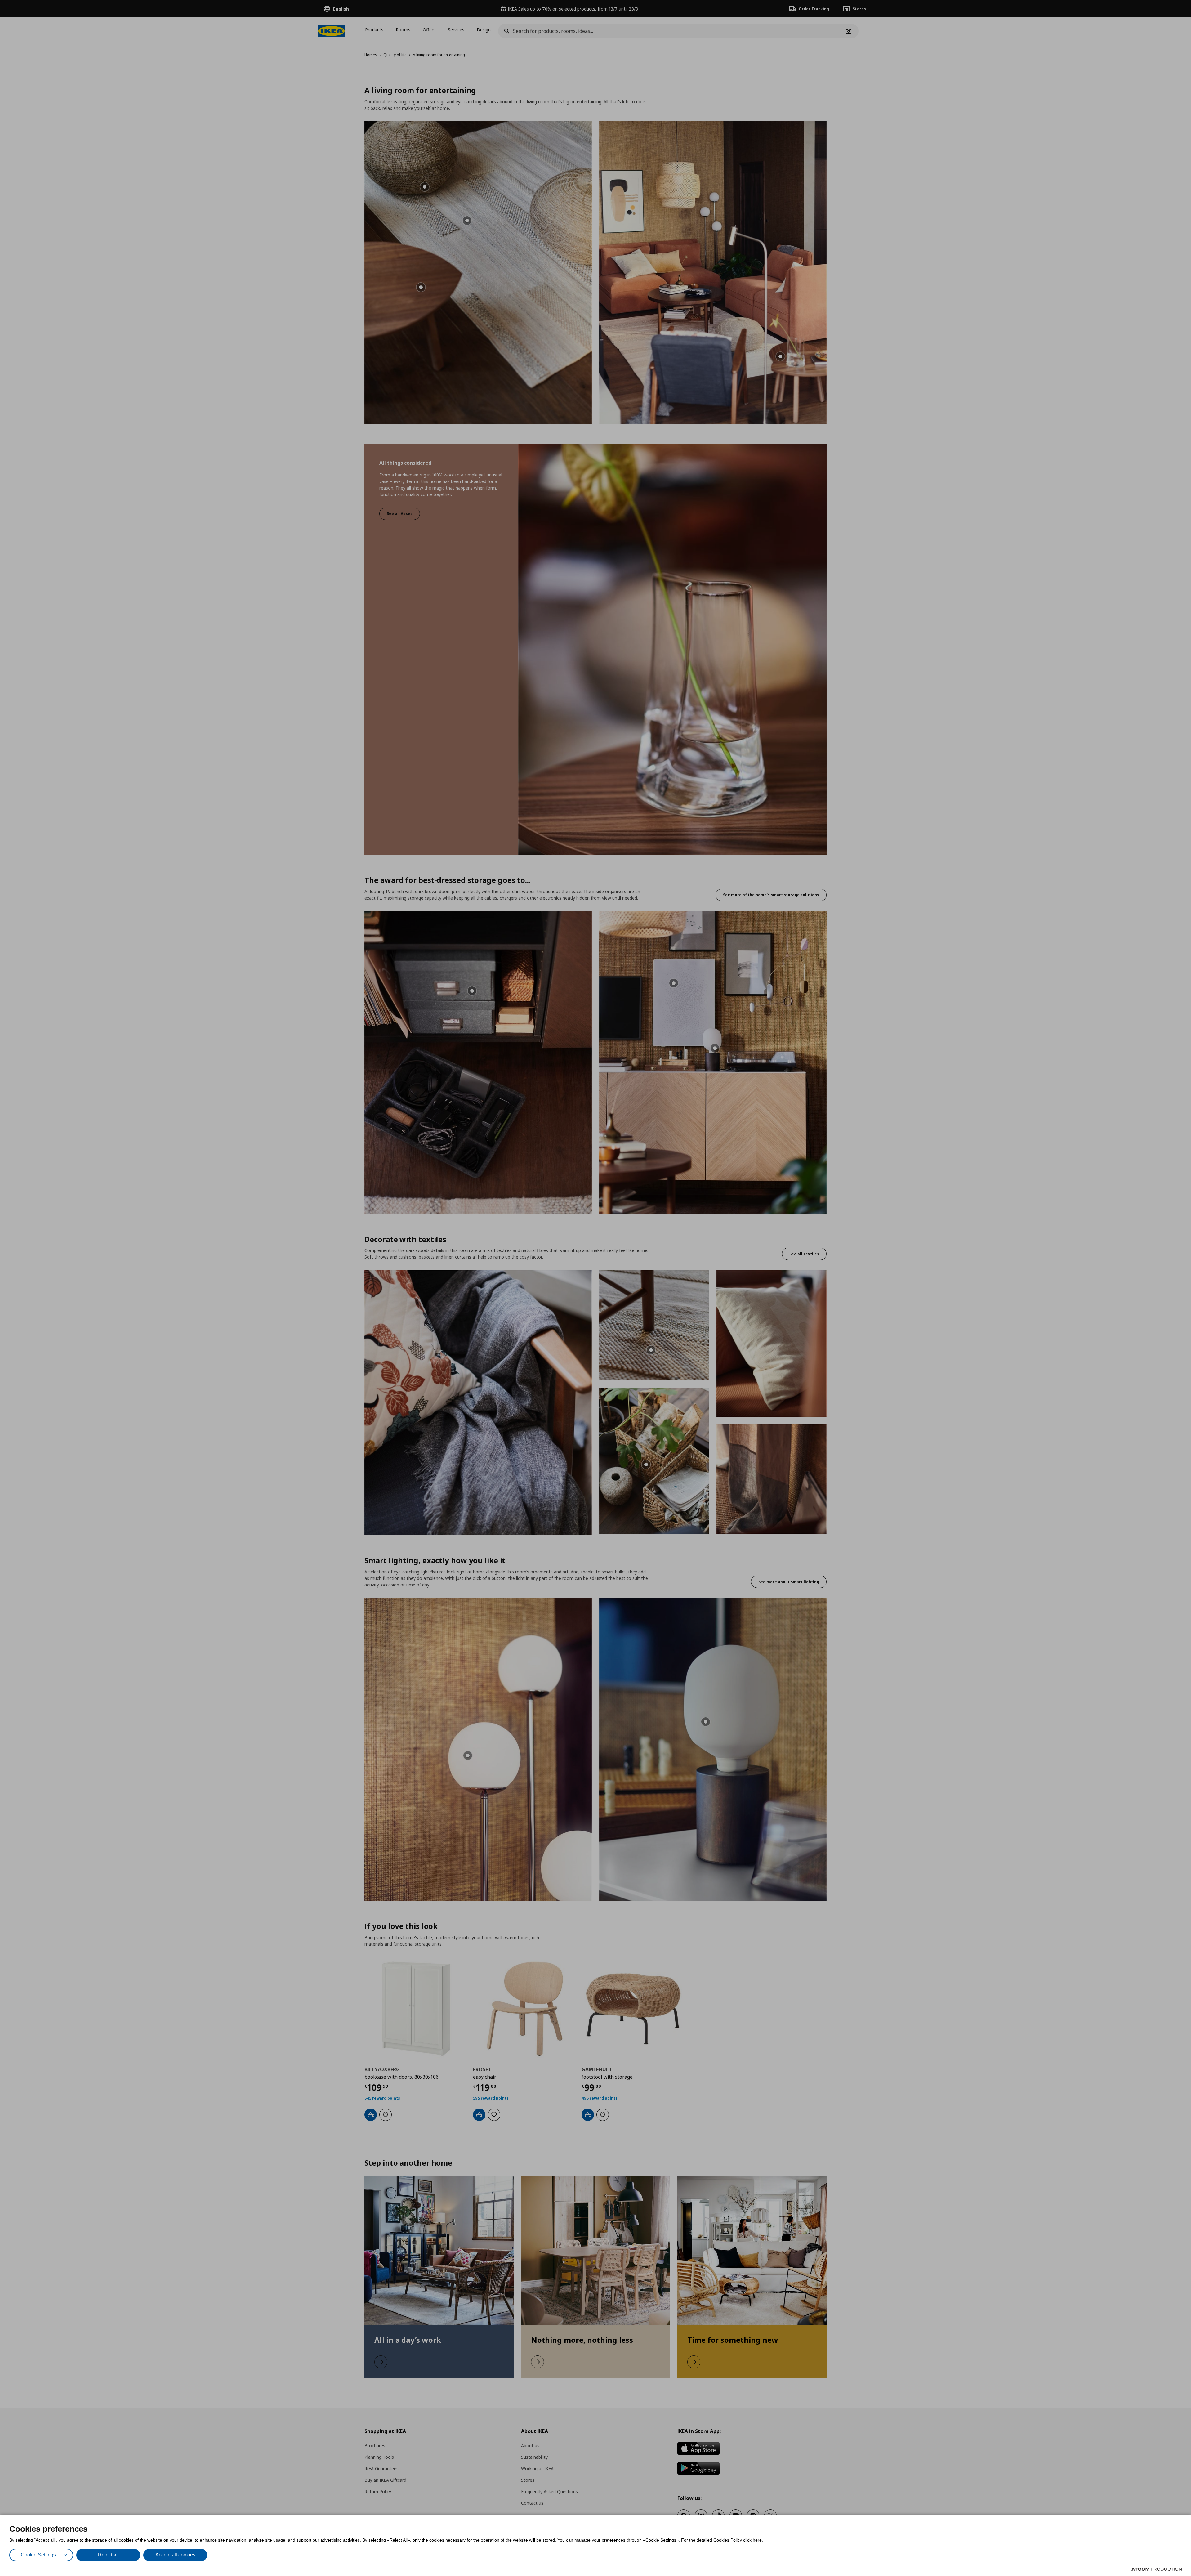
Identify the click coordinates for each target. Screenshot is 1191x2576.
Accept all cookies (175, 2555)
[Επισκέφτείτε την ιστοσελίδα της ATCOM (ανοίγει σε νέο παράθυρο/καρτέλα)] (1157, 2569)
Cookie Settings (38, 2555)
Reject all (108, 2555)
